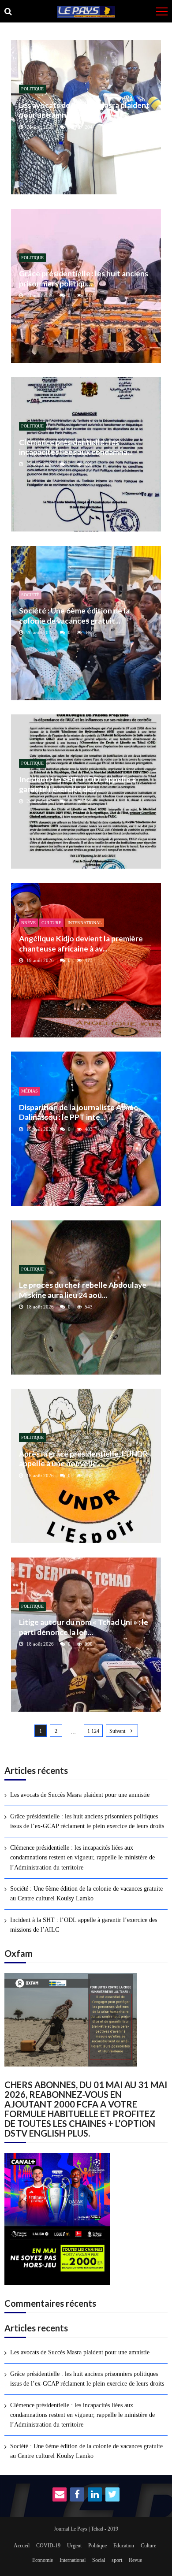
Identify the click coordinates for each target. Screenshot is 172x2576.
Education (124, 2546)
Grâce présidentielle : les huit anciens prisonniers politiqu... (84, 278)
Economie (43, 2560)
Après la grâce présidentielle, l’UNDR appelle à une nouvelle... (83, 1459)
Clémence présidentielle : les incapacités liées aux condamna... (76, 447)
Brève (28, 923)
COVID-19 (48, 2546)
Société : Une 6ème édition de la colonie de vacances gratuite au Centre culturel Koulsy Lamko (86, 1894)
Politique (32, 89)
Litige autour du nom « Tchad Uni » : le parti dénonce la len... (84, 1627)
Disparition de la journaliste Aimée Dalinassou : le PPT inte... (79, 1112)
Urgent (74, 2546)
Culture (51, 923)
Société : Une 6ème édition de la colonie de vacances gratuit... (74, 615)
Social (99, 2560)
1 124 (93, 1731)
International (85, 923)
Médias (30, 1091)
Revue (135, 2560)
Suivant (117, 1731)
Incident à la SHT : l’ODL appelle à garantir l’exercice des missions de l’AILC (84, 1925)
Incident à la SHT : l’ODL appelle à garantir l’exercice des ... (77, 784)
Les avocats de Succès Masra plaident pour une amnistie (84, 110)
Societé (30, 595)
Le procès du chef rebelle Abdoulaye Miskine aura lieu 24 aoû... (83, 1290)
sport (117, 2560)
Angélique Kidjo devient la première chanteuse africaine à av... (81, 943)
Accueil (22, 2546)
